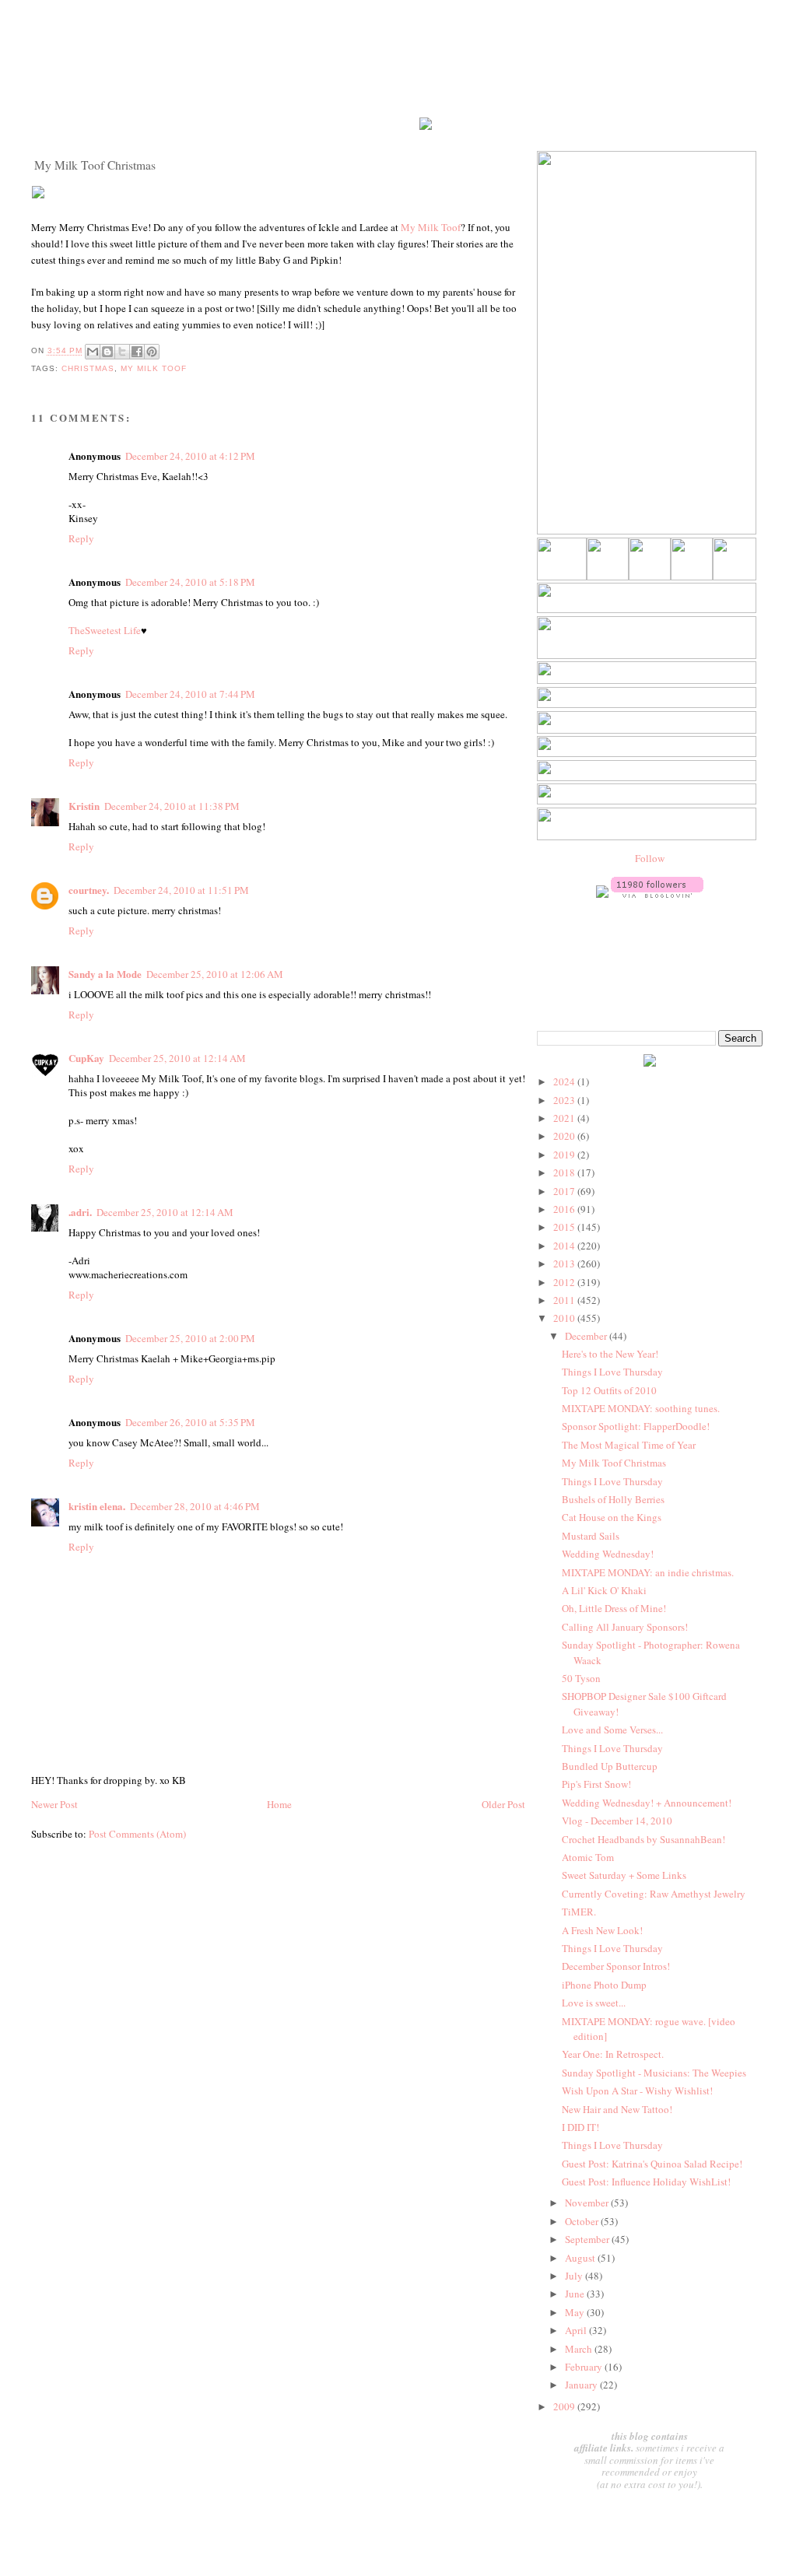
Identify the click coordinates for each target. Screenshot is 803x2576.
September (588, 2239)
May (576, 2312)
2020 (565, 1136)
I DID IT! (580, 2127)
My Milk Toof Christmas (614, 1463)
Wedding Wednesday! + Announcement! (647, 1803)
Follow (650, 858)
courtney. (89, 890)
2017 (565, 1191)
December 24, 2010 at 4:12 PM (190, 456)
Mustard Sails (591, 1536)
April (577, 2330)
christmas (88, 368)
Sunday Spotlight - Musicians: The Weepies (654, 2073)
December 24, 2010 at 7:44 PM (190, 694)
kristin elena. (97, 1506)
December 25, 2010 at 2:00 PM (190, 1338)
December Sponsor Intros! (616, 1966)
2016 (565, 1209)
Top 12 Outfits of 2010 (609, 1390)
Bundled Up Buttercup (610, 1766)
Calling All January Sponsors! (625, 1627)
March (580, 2349)
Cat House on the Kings (612, 1517)
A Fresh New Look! (602, 1930)
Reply (81, 538)
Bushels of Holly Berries (613, 1499)
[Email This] (93, 352)
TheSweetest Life (105, 630)
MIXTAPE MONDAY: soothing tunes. (641, 1408)
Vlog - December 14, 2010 (617, 1821)
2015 (565, 1227)
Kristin (84, 806)
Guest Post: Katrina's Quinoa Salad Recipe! (652, 2164)
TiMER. (579, 1912)
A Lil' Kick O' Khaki (604, 1590)
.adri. (80, 1212)
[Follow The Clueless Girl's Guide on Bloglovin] (657, 894)
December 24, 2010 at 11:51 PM (181, 890)
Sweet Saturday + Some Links (624, 1875)
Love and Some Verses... (612, 1730)
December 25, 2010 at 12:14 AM (177, 1058)
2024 (565, 1081)
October (583, 2221)
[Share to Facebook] (137, 352)
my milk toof (154, 368)
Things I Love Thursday (612, 1372)
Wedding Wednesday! (608, 1554)
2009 (565, 2406)
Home (279, 1804)
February (585, 2367)
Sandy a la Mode (105, 974)
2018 (565, 1172)
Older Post (503, 1804)
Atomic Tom (588, 1857)
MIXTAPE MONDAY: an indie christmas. (648, 1572)
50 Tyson (581, 1678)
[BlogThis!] (107, 352)
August (581, 2258)
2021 (565, 1118)
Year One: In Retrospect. (613, 2054)
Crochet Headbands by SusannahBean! (643, 1839)
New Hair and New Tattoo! (617, 2109)
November (588, 2203)
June (576, 2294)
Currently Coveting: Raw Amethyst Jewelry (654, 1894)
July (575, 2276)
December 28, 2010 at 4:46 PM (195, 1506)
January (582, 2385)
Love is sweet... (594, 2003)
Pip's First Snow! (596, 1784)
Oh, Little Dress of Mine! (614, 1608)
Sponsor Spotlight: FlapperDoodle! (636, 1426)
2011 (565, 1300)
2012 (565, 1282)
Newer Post (54, 1804)
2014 (565, 1246)
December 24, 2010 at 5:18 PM (190, 582)
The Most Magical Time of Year (629, 1445)
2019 (565, 1155)
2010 (565, 1318)
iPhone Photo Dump (604, 1985)
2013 (565, 1263)
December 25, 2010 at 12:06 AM (215, 974)
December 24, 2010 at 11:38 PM (172, 806)
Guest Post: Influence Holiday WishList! (646, 2182)
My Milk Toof (431, 227)
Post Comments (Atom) (137, 1834)
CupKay (86, 1058)
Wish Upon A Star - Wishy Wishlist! (637, 2091)
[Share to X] (122, 352)
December (587, 1336)
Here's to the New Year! (610, 1354)
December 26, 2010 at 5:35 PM (190, 1422)
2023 (565, 1100)
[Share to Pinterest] (152, 352)
